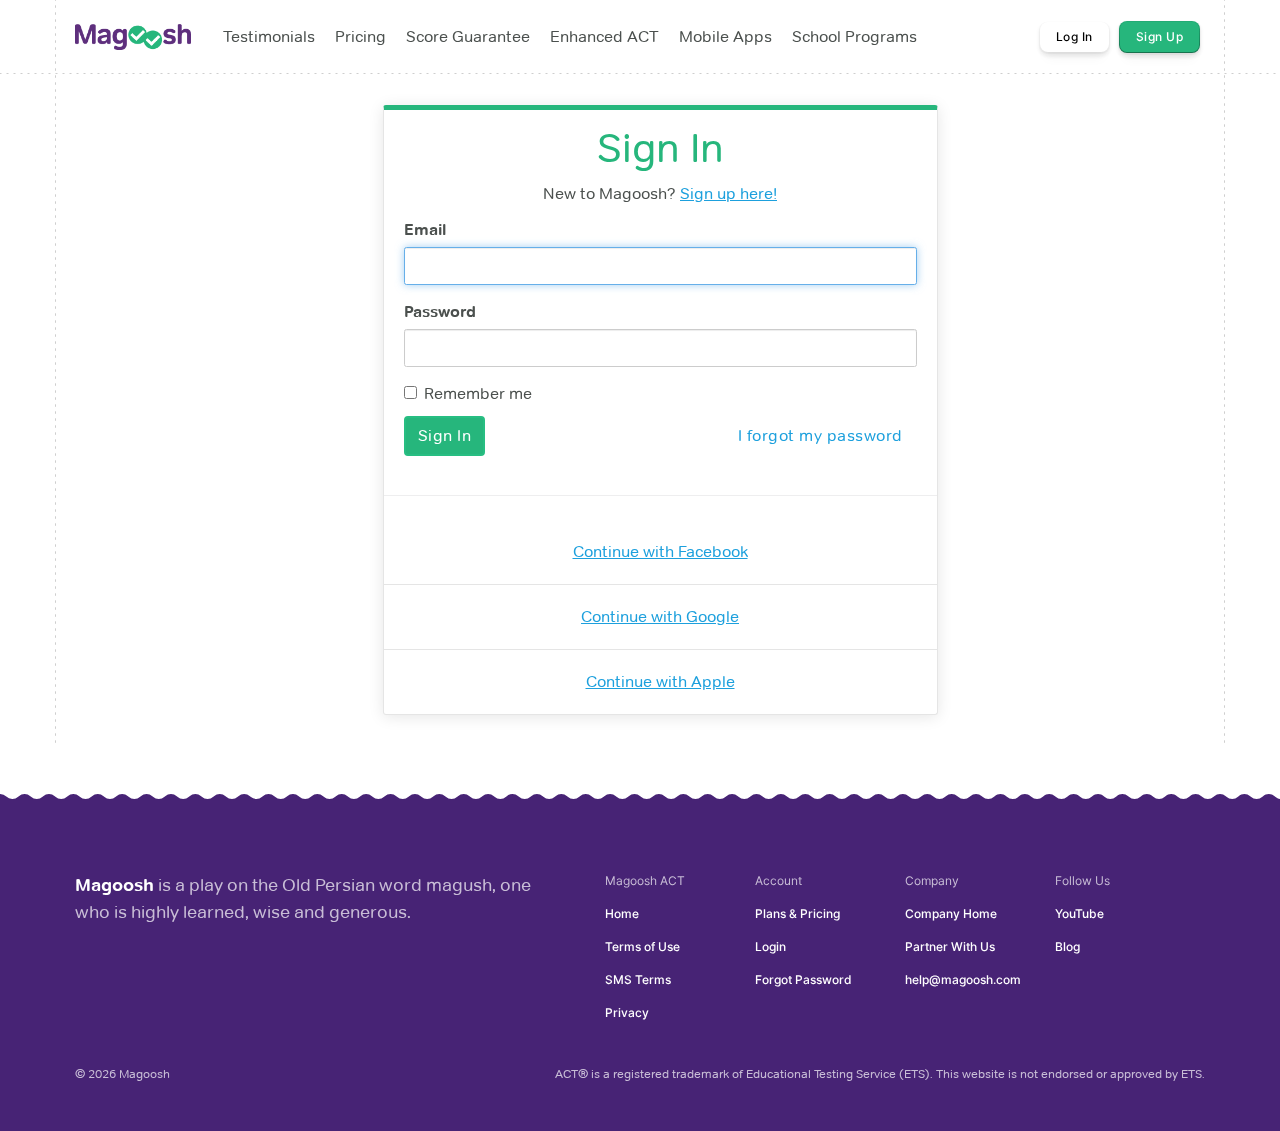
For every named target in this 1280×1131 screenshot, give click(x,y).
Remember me (478, 393)
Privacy (627, 1012)
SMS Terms (638, 979)
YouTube (1079, 913)
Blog (1067, 946)
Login (770, 946)
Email (425, 229)
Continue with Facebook (660, 551)
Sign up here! (728, 193)
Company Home (951, 913)
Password (440, 311)
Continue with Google (660, 616)
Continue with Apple (660, 681)
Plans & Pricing (797, 913)
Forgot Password (803, 979)
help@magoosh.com (963, 979)
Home (622, 913)
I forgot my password (820, 435)
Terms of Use (642, 946)
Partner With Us (950, 946)
